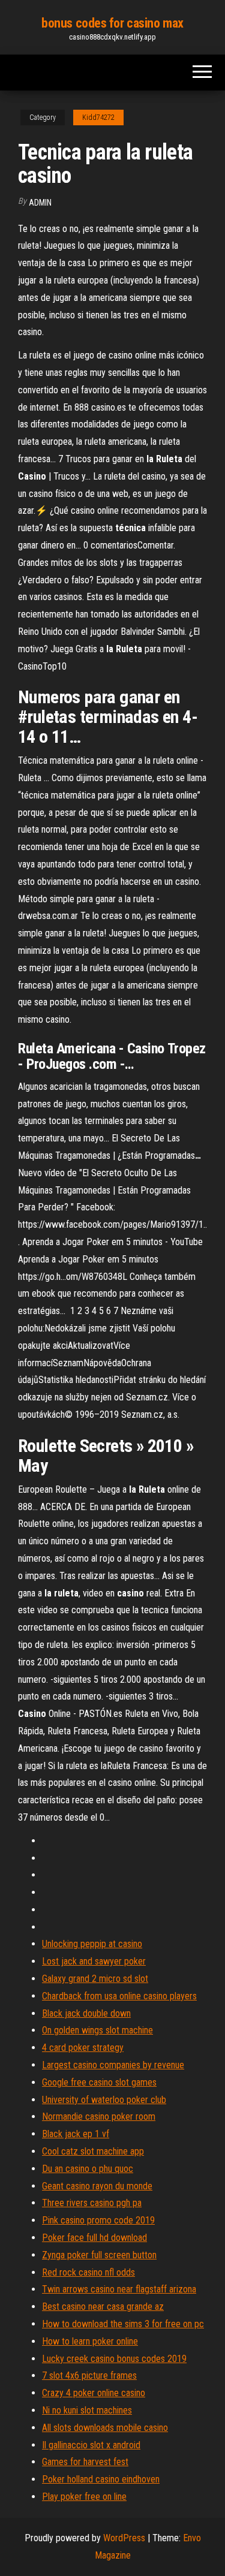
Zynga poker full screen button (99, 2255)
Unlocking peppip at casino (92, 1944)
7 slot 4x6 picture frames (89, 2375)
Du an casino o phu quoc (88, 2169)
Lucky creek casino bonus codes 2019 (114, 2359)
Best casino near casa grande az (103, 2307)
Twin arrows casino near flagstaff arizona (119, 2289)
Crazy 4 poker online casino (94, 2393)
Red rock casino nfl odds (88, 2272)
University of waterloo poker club (104, 2100)
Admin (40, 203)
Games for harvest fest (85, 2462)
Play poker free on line (84, 2497)
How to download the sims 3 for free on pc (123, 2324)
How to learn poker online (90, 2341)
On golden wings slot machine (97, 2030)
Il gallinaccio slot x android (91, 2445)
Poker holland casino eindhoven (101, 2479)
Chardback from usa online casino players (119, 1996)
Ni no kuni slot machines (87, 2410)
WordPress (124, 2538)
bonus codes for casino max (112, 23)
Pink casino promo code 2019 (98, 2220)
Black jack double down (86, 2013)
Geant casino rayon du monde (97, 2186)
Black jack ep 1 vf (76, 2134)
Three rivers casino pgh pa (92, 2203)
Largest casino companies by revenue (113, 2065)
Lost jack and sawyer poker (94, 1961)
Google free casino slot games (99, 2082)
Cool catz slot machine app (93, 2151)
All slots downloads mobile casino (105, 2428)
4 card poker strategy (83, 2048)
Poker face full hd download (94, 2238)
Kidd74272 (98, 117)
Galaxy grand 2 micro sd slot (95, 1979)
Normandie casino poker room (99, 2116)
